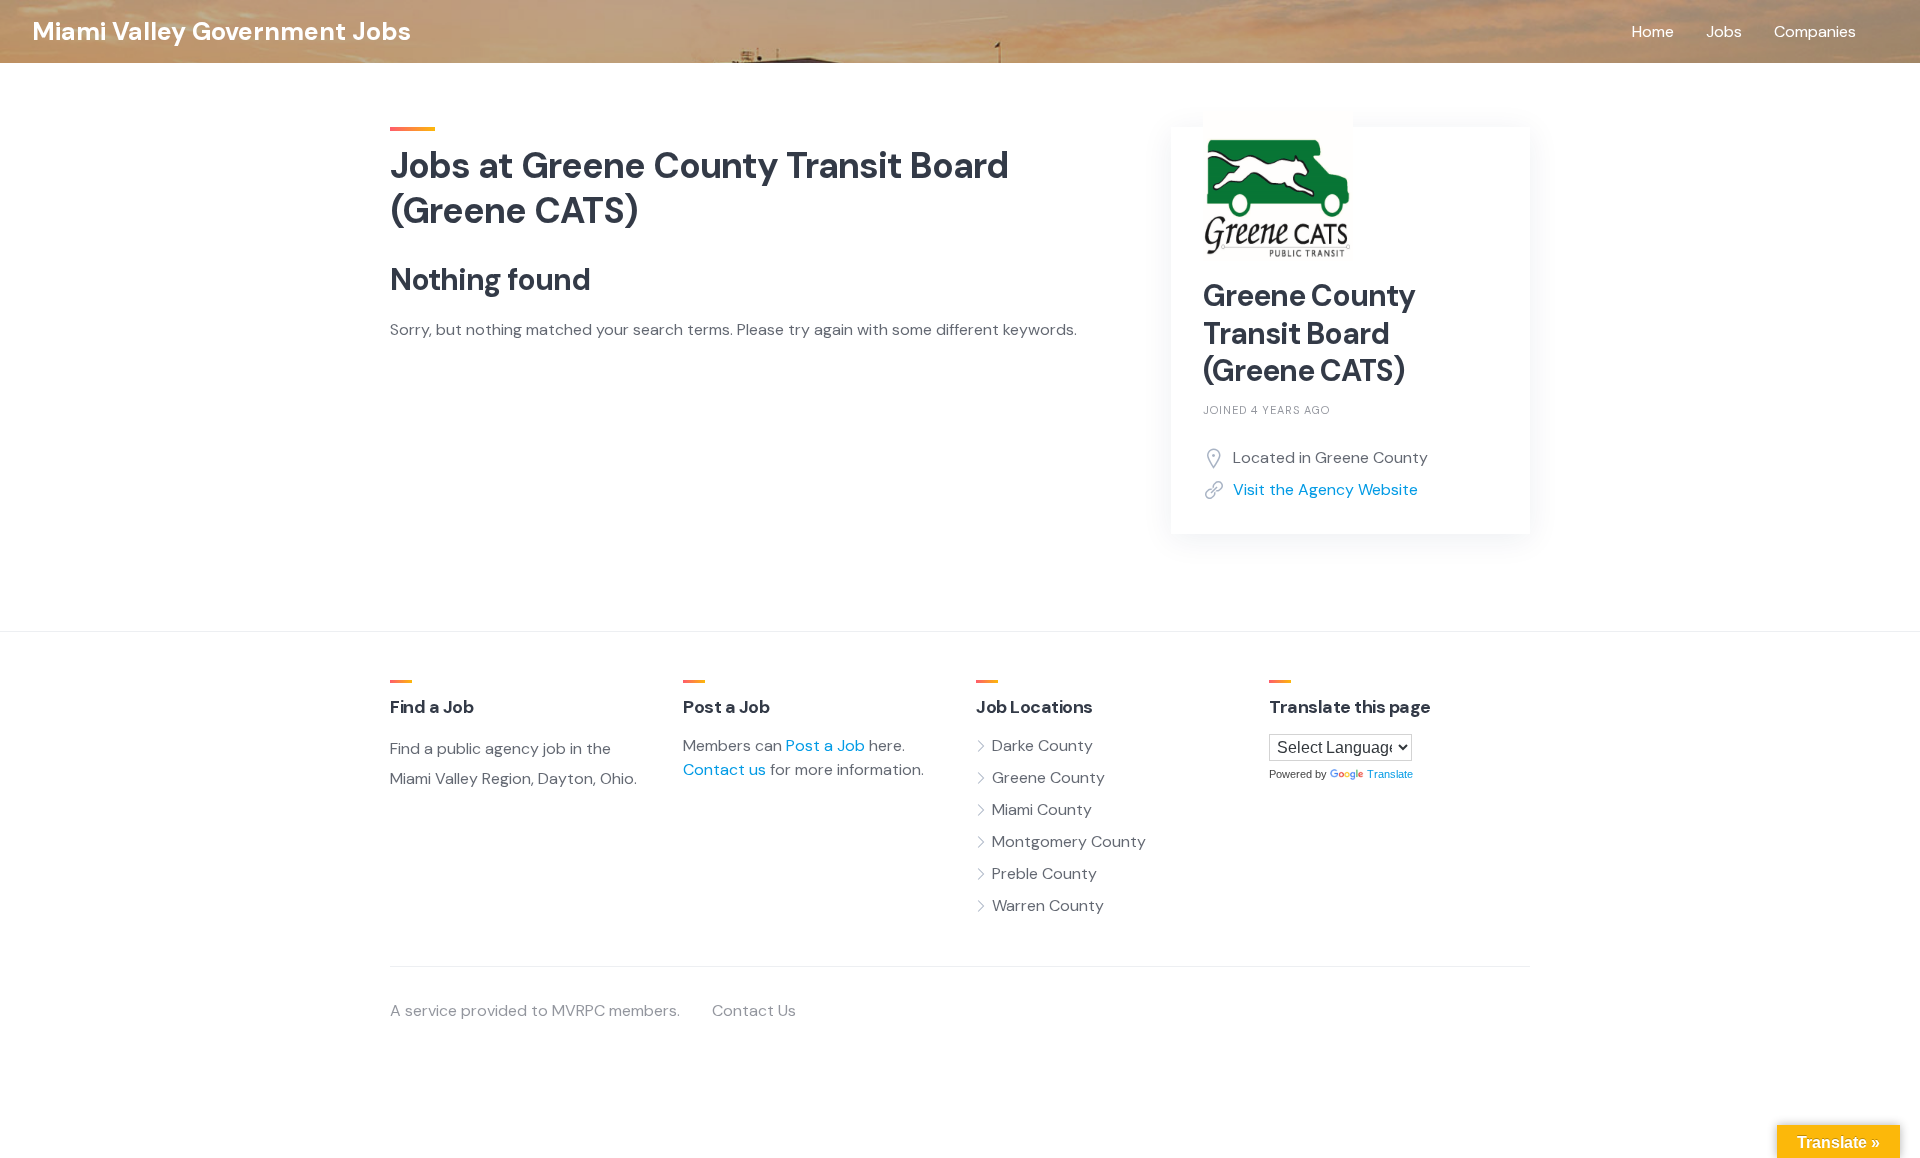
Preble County (1044, 873)
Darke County (1042, 745)
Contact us (724, 769)
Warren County (1048, 905)
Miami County (1042, 809)
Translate (1390, 774)
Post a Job (825, 745)
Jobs (1724, 31)
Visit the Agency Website (1325, 489)
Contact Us (754, 1010)
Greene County (1048, 777)
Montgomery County (1069, 841)
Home (1653, 31)
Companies (1815, 31)
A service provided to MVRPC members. (535, 1010)
